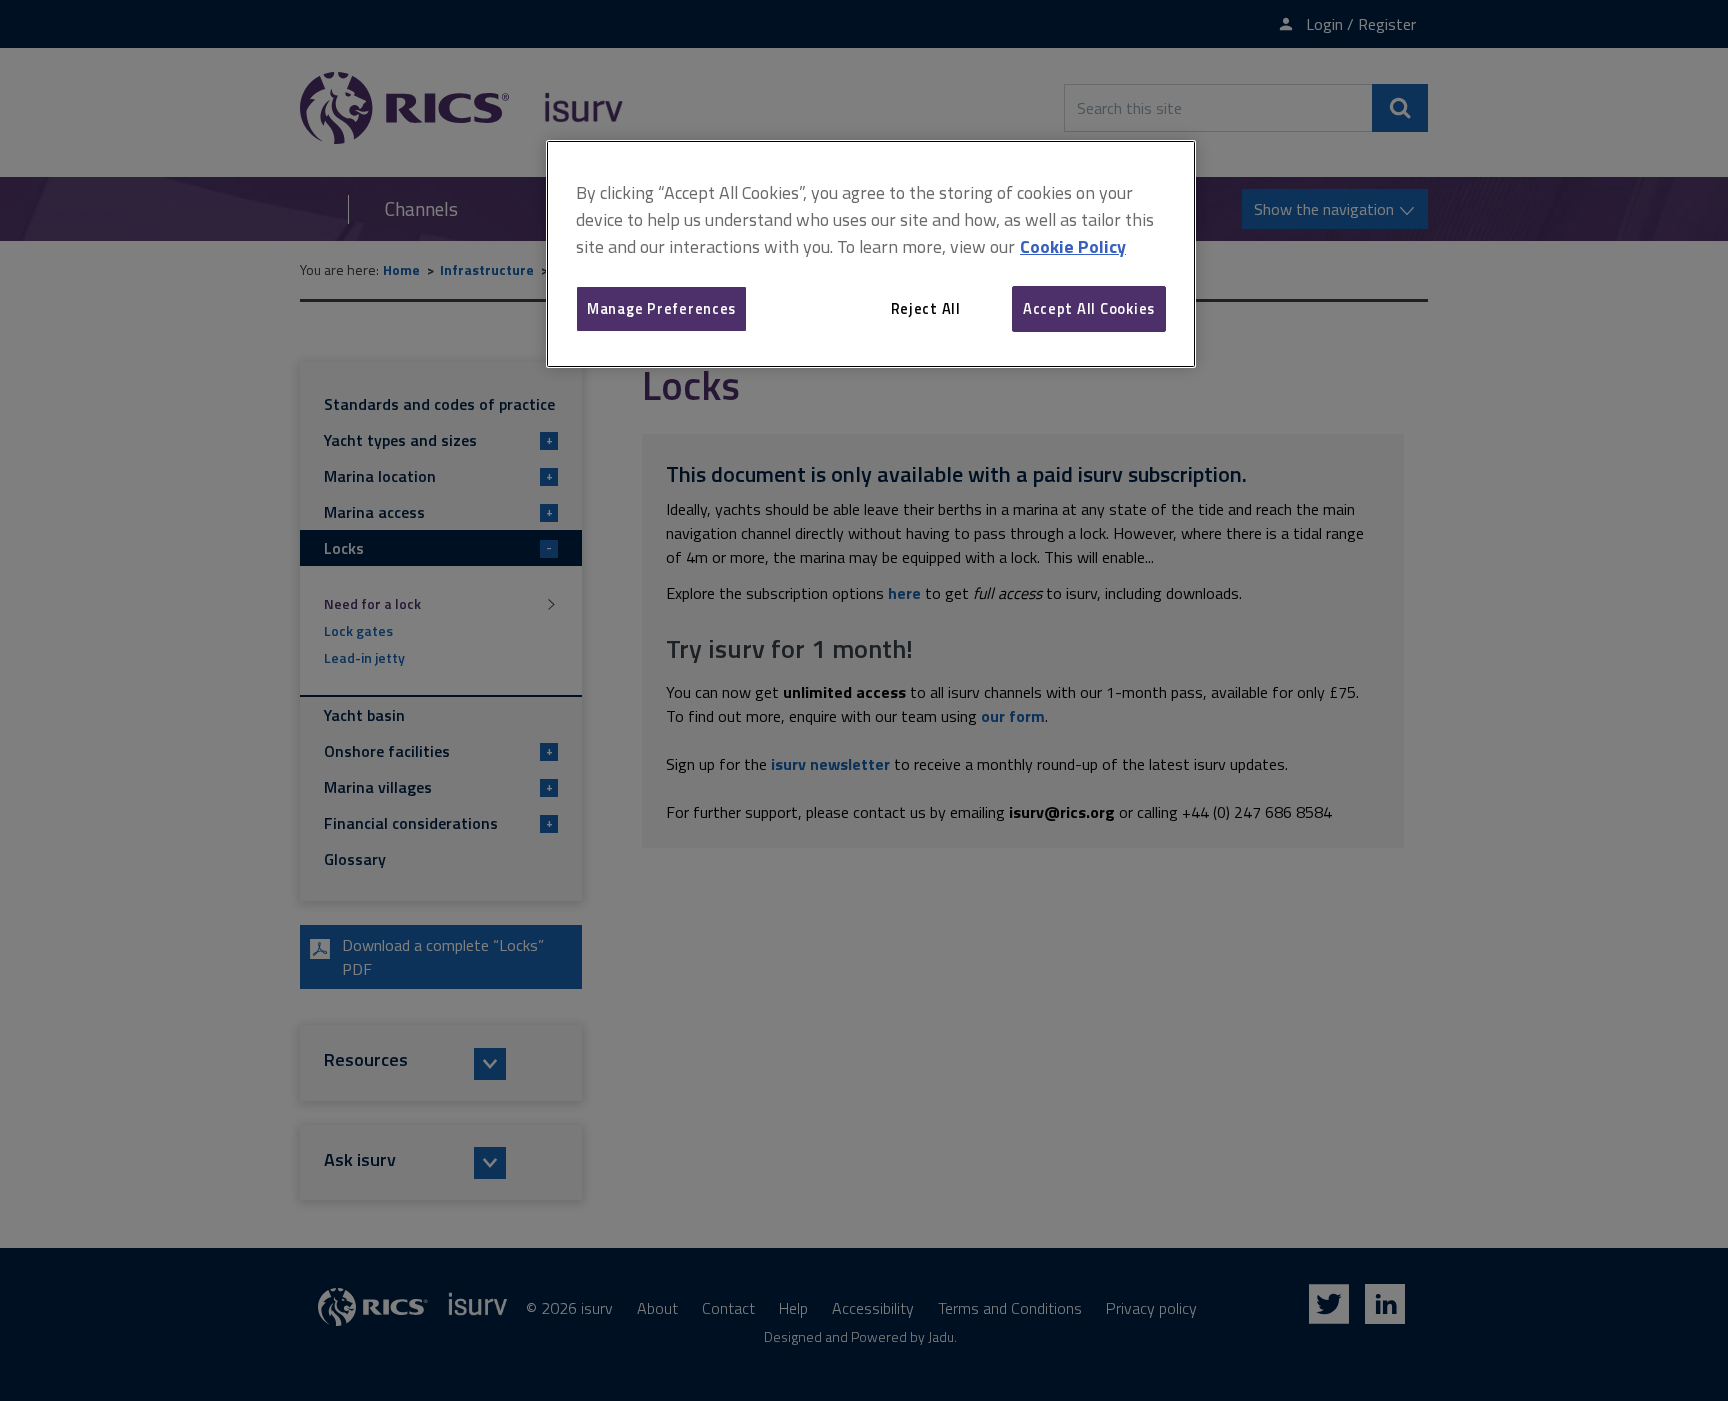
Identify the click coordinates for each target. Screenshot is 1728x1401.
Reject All (926, 308)
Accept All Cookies (1089, 308)
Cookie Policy (1073, 246)
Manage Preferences (661, 308)
